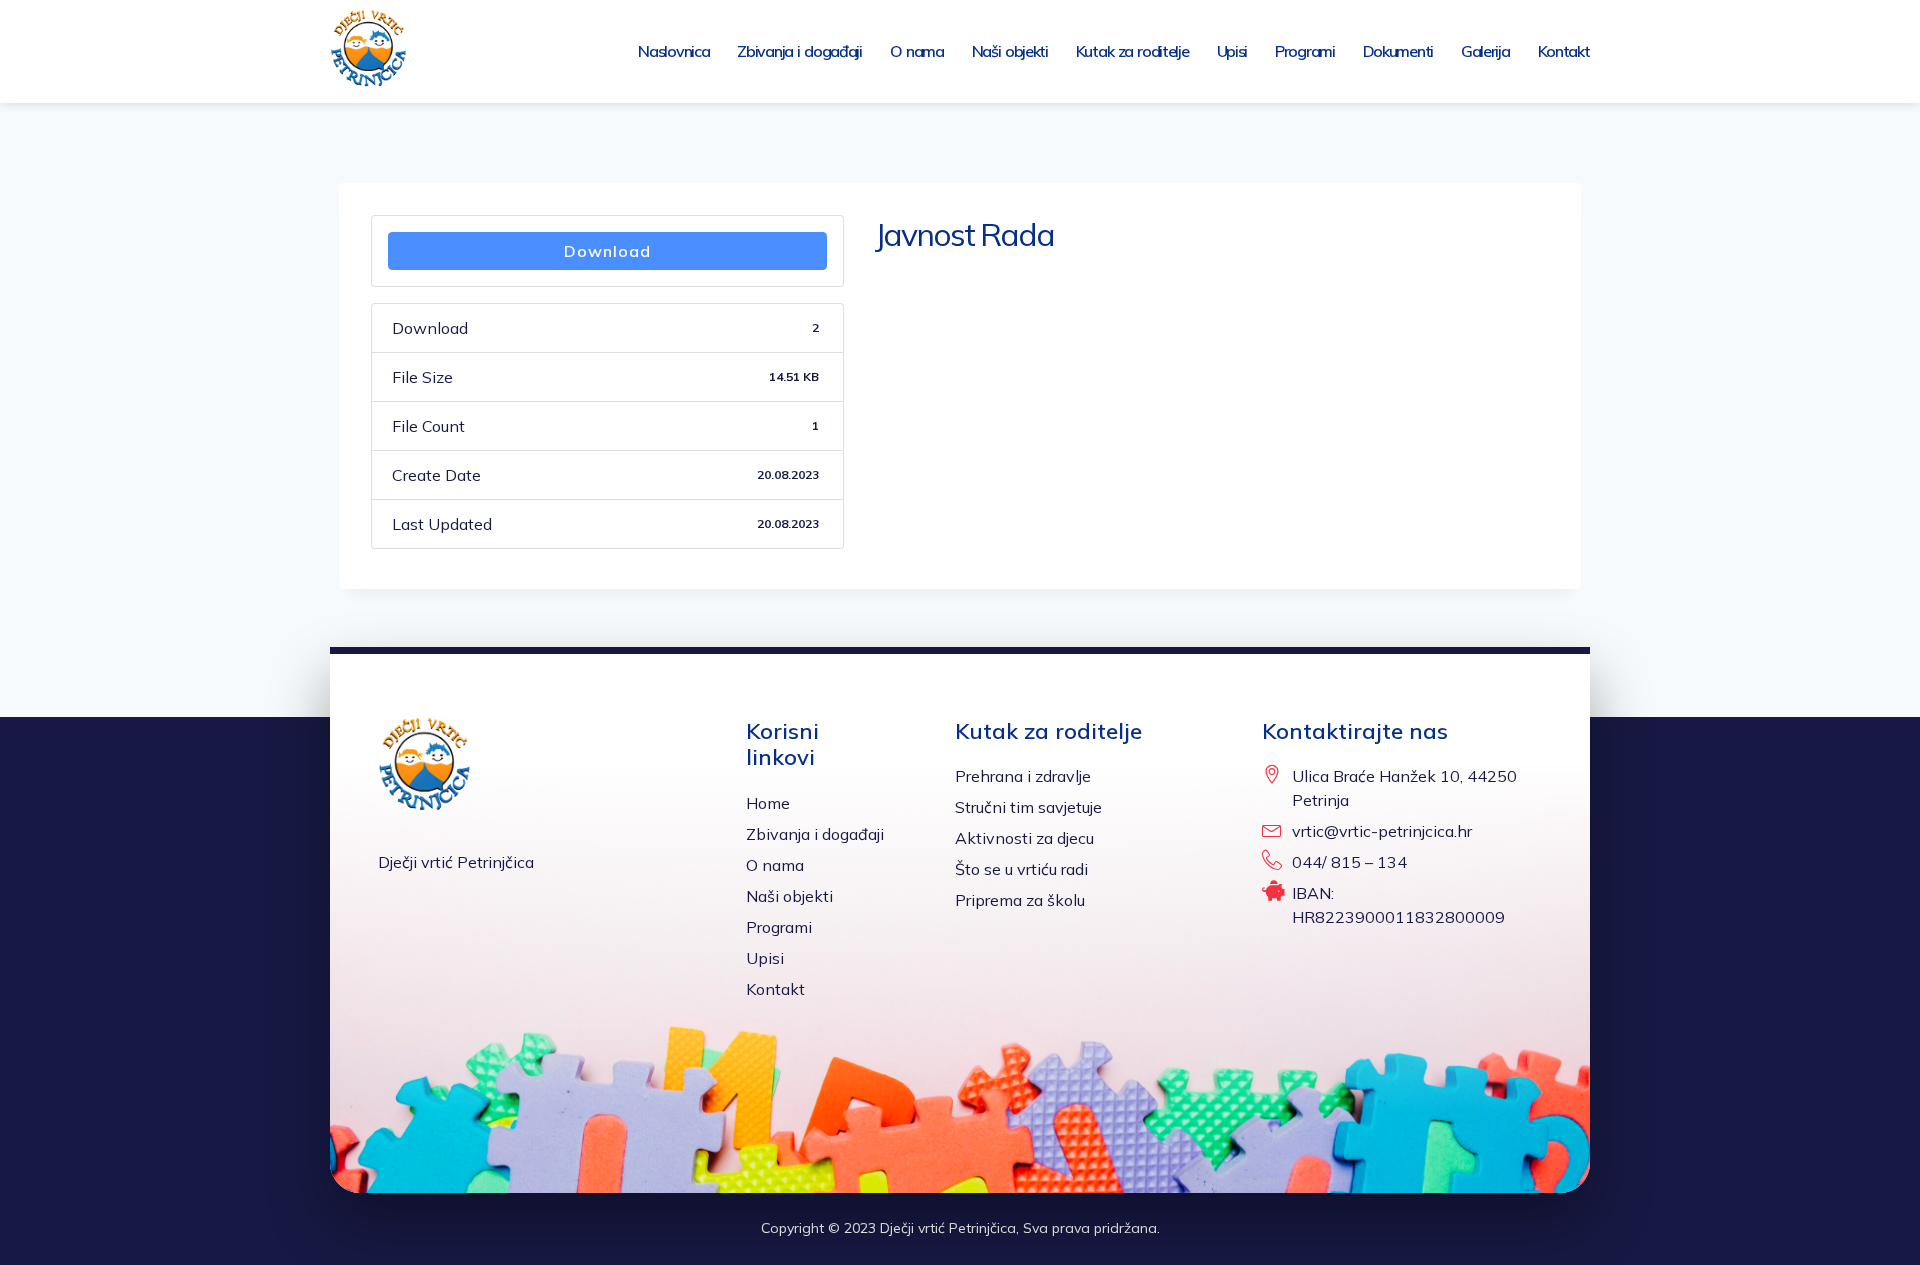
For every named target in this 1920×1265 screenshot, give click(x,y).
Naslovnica (673, 51)
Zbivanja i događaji (799, 51)
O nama (917, 51)
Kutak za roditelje (1132, 51)
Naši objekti (1010, 51)
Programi (1305, 51)
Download (607, 251)
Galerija (1485, 51)
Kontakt (1564, 51)
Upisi (1232, 51)
